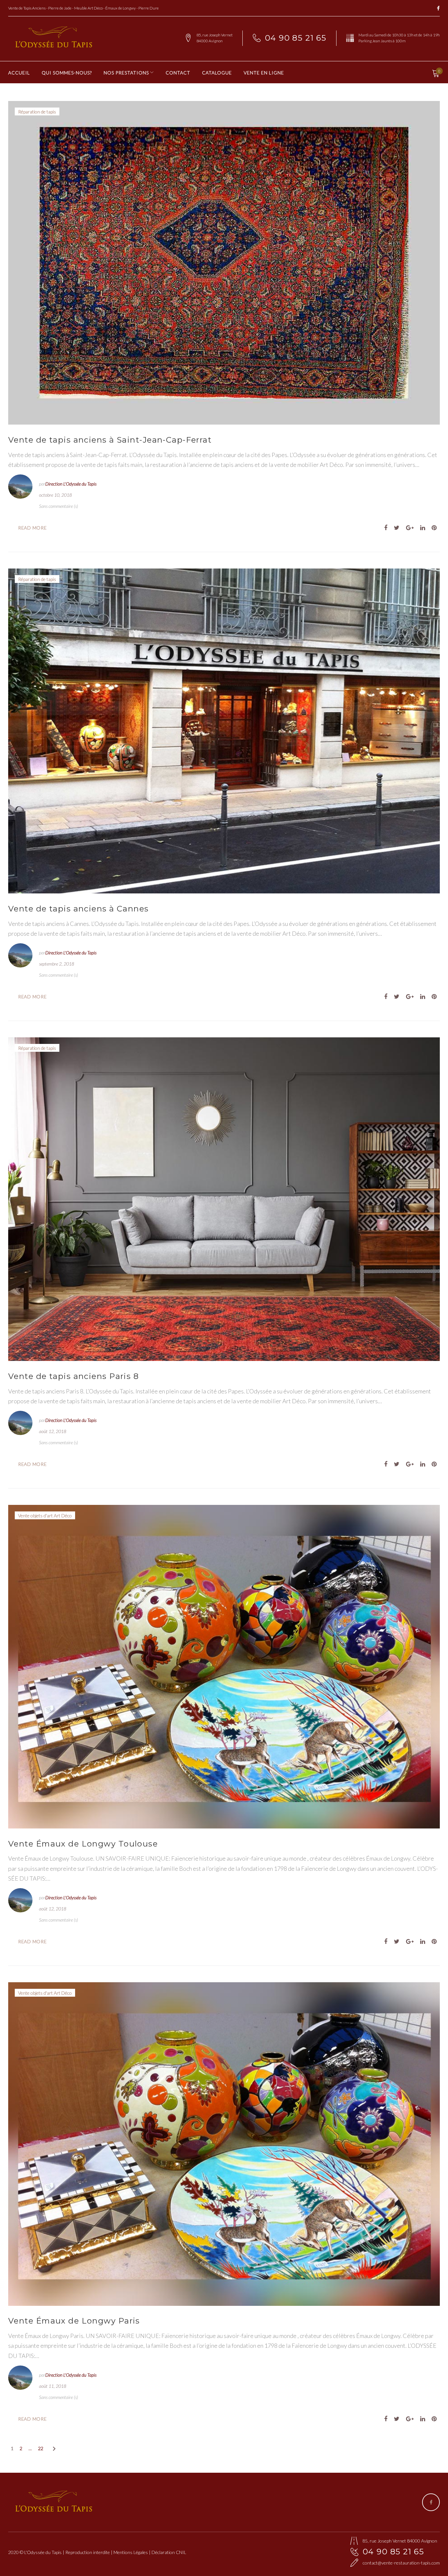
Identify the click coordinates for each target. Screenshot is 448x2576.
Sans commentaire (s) (59, 506)
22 (41, 2448)
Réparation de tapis (37, 112)
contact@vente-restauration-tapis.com (401, 2563)
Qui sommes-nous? (67, 73)
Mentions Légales (131, 2552)
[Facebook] (438, 9)
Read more (32, 528)
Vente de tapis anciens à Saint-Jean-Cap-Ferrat (110, 440)
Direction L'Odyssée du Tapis (71, 484)
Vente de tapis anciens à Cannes (79, 909)
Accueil (19, 73)
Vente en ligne (264, 73)
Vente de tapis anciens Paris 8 (73, 1376)
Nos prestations (126, 73)
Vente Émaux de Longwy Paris (74, 2321)
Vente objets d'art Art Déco (45, 1516)
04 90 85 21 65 (296, 38)
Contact (178, 73)
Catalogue (217, 73)
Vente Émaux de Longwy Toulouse (83, 1844)
